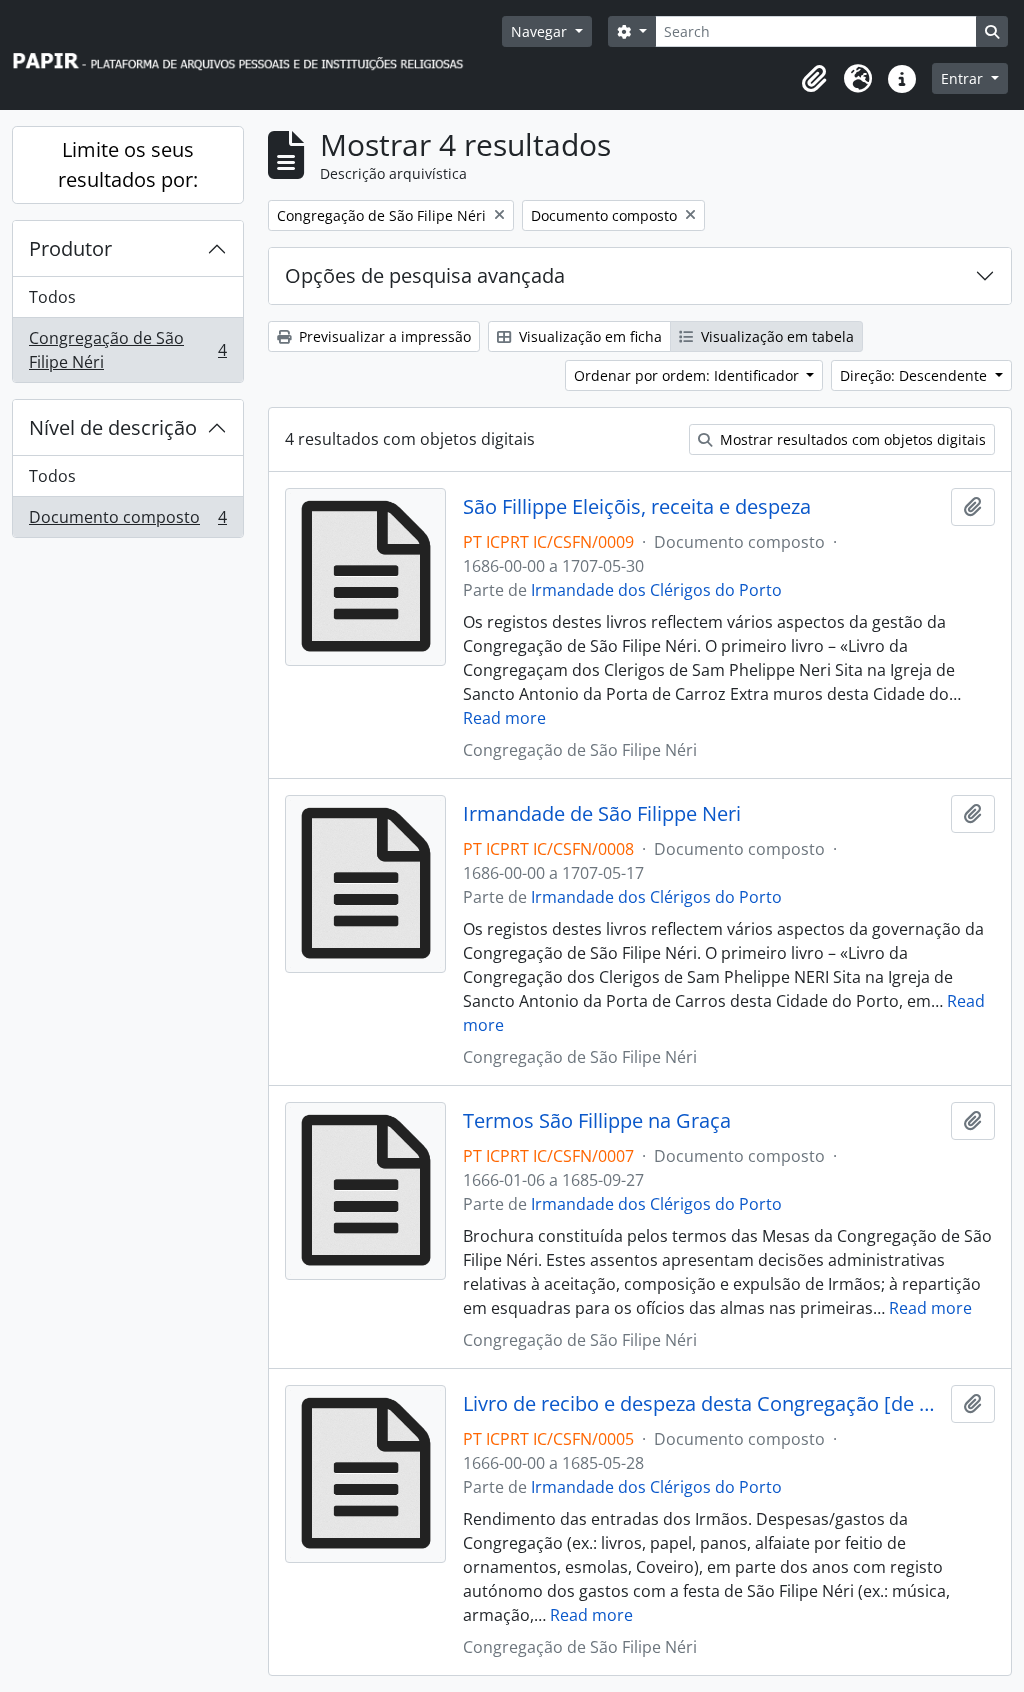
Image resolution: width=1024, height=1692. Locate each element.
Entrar (964, 78)
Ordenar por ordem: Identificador (688, 375)
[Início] (247, 55)
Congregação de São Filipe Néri (127, 350)
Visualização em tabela (775, 336)
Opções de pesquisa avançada (425, 275)
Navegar (541, 31)
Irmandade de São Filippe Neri (602, 814)
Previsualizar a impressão (383, 336)
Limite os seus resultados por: (128, 164)
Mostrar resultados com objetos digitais (851, 439)
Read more (504, 718)
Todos (52, 297)
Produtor (70, 248)
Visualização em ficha (588, 336)
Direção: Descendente (915, 375)
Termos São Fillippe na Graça (597, 1121)
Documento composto (127, 521)
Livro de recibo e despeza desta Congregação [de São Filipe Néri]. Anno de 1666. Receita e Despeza (703, 1404)
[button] (814, 79)
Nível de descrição (113, 427)
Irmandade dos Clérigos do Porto (656, 590)
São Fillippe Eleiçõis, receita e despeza (637, 507)
